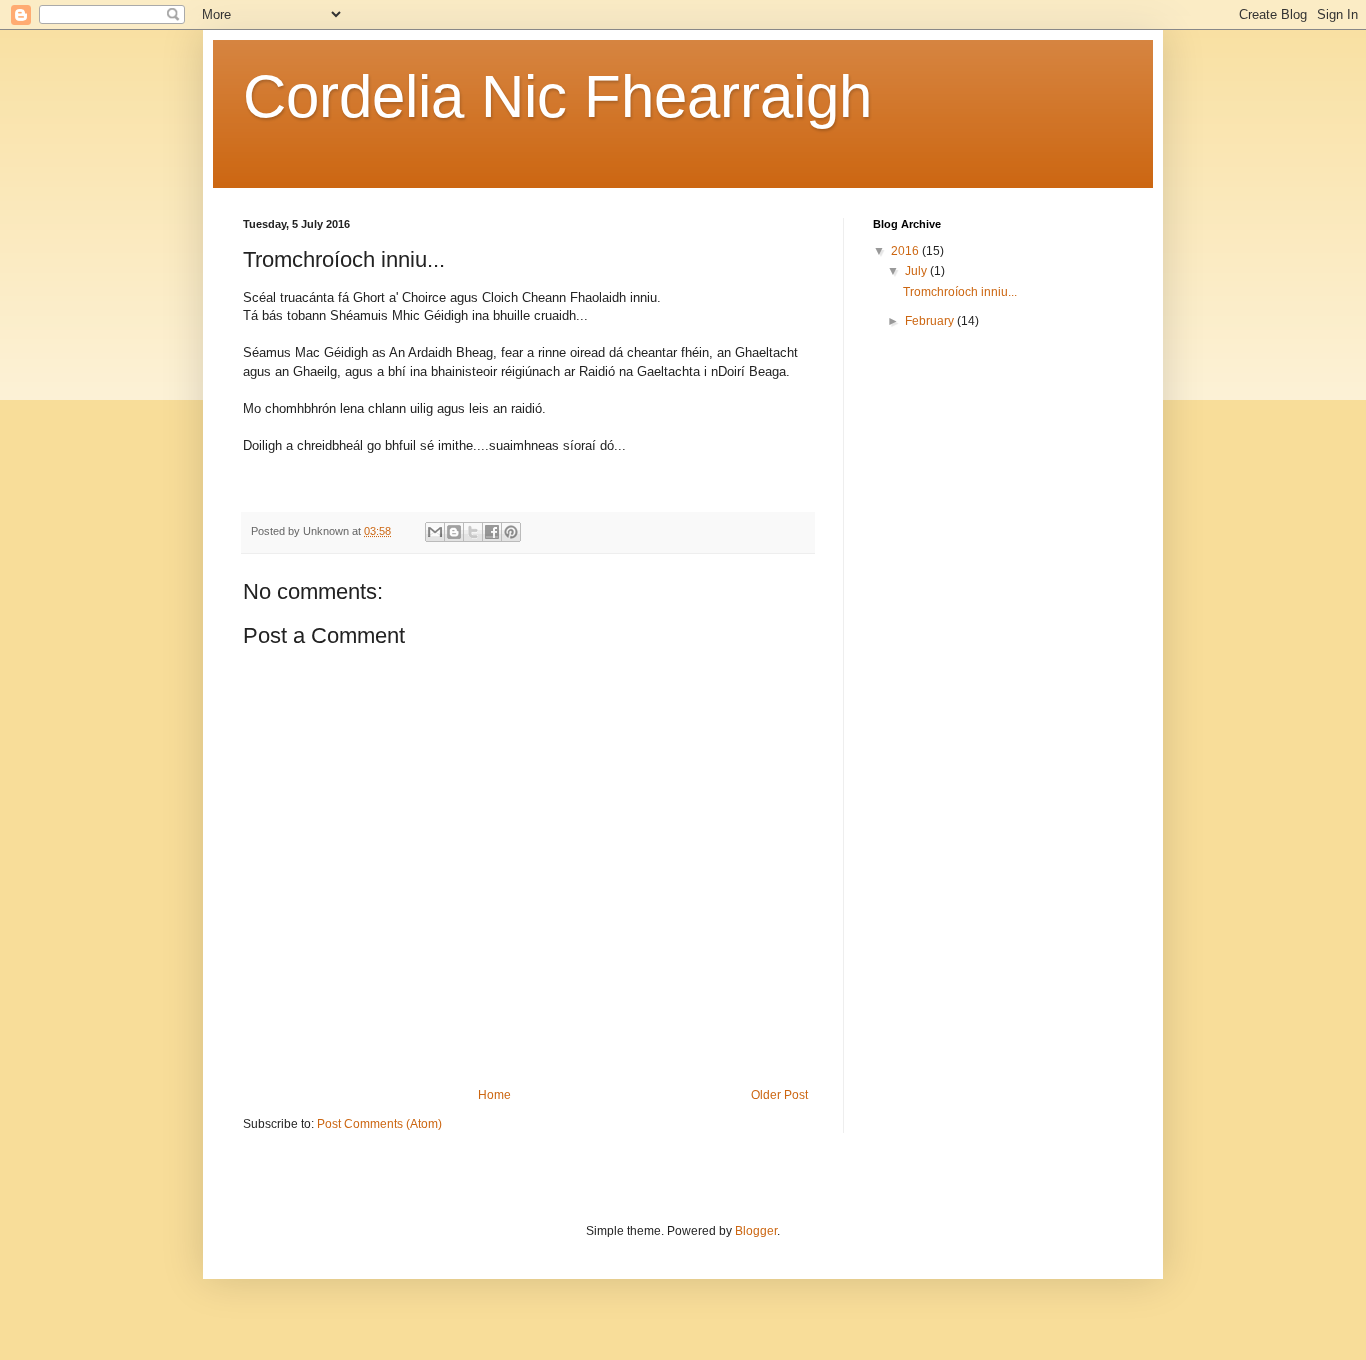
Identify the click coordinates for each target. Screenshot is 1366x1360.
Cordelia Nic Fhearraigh (557, 96)
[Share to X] (473, 532)
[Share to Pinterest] (511, 532)
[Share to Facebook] (492, 532)
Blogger (756, 1231)
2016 (906, 251)
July (917, 271)
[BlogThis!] (454, 532)
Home (494, 1095)
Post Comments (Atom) (379, 1124)
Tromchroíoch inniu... (960, 292)
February (931, 321)
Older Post (779, 1095)
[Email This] (435, 532)
